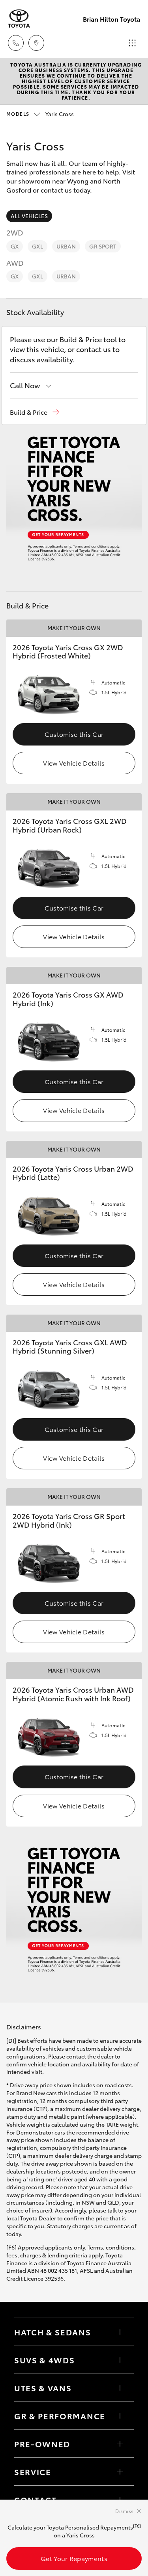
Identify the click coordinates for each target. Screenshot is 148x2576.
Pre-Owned (42, 2444)
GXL (37, 246)
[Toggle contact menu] (120, 2444)
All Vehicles (29, 216)
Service (33, 2472)
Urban (66, 246)
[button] (35, 412)
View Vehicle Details (74, 763)
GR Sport (103, 246)
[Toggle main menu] (132, 43)
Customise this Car (74, 734)
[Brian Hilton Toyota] (19, 19)
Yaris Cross (40, 114)
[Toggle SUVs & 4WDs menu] (120, 2360)
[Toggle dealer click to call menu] (16, 43)
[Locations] (36, 43)
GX (15, 246)
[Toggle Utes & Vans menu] (120, 2388)
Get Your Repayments (74, 2558)
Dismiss (124, 2511)
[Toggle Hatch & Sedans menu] (120, 2332)
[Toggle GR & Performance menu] (120, 2416)
